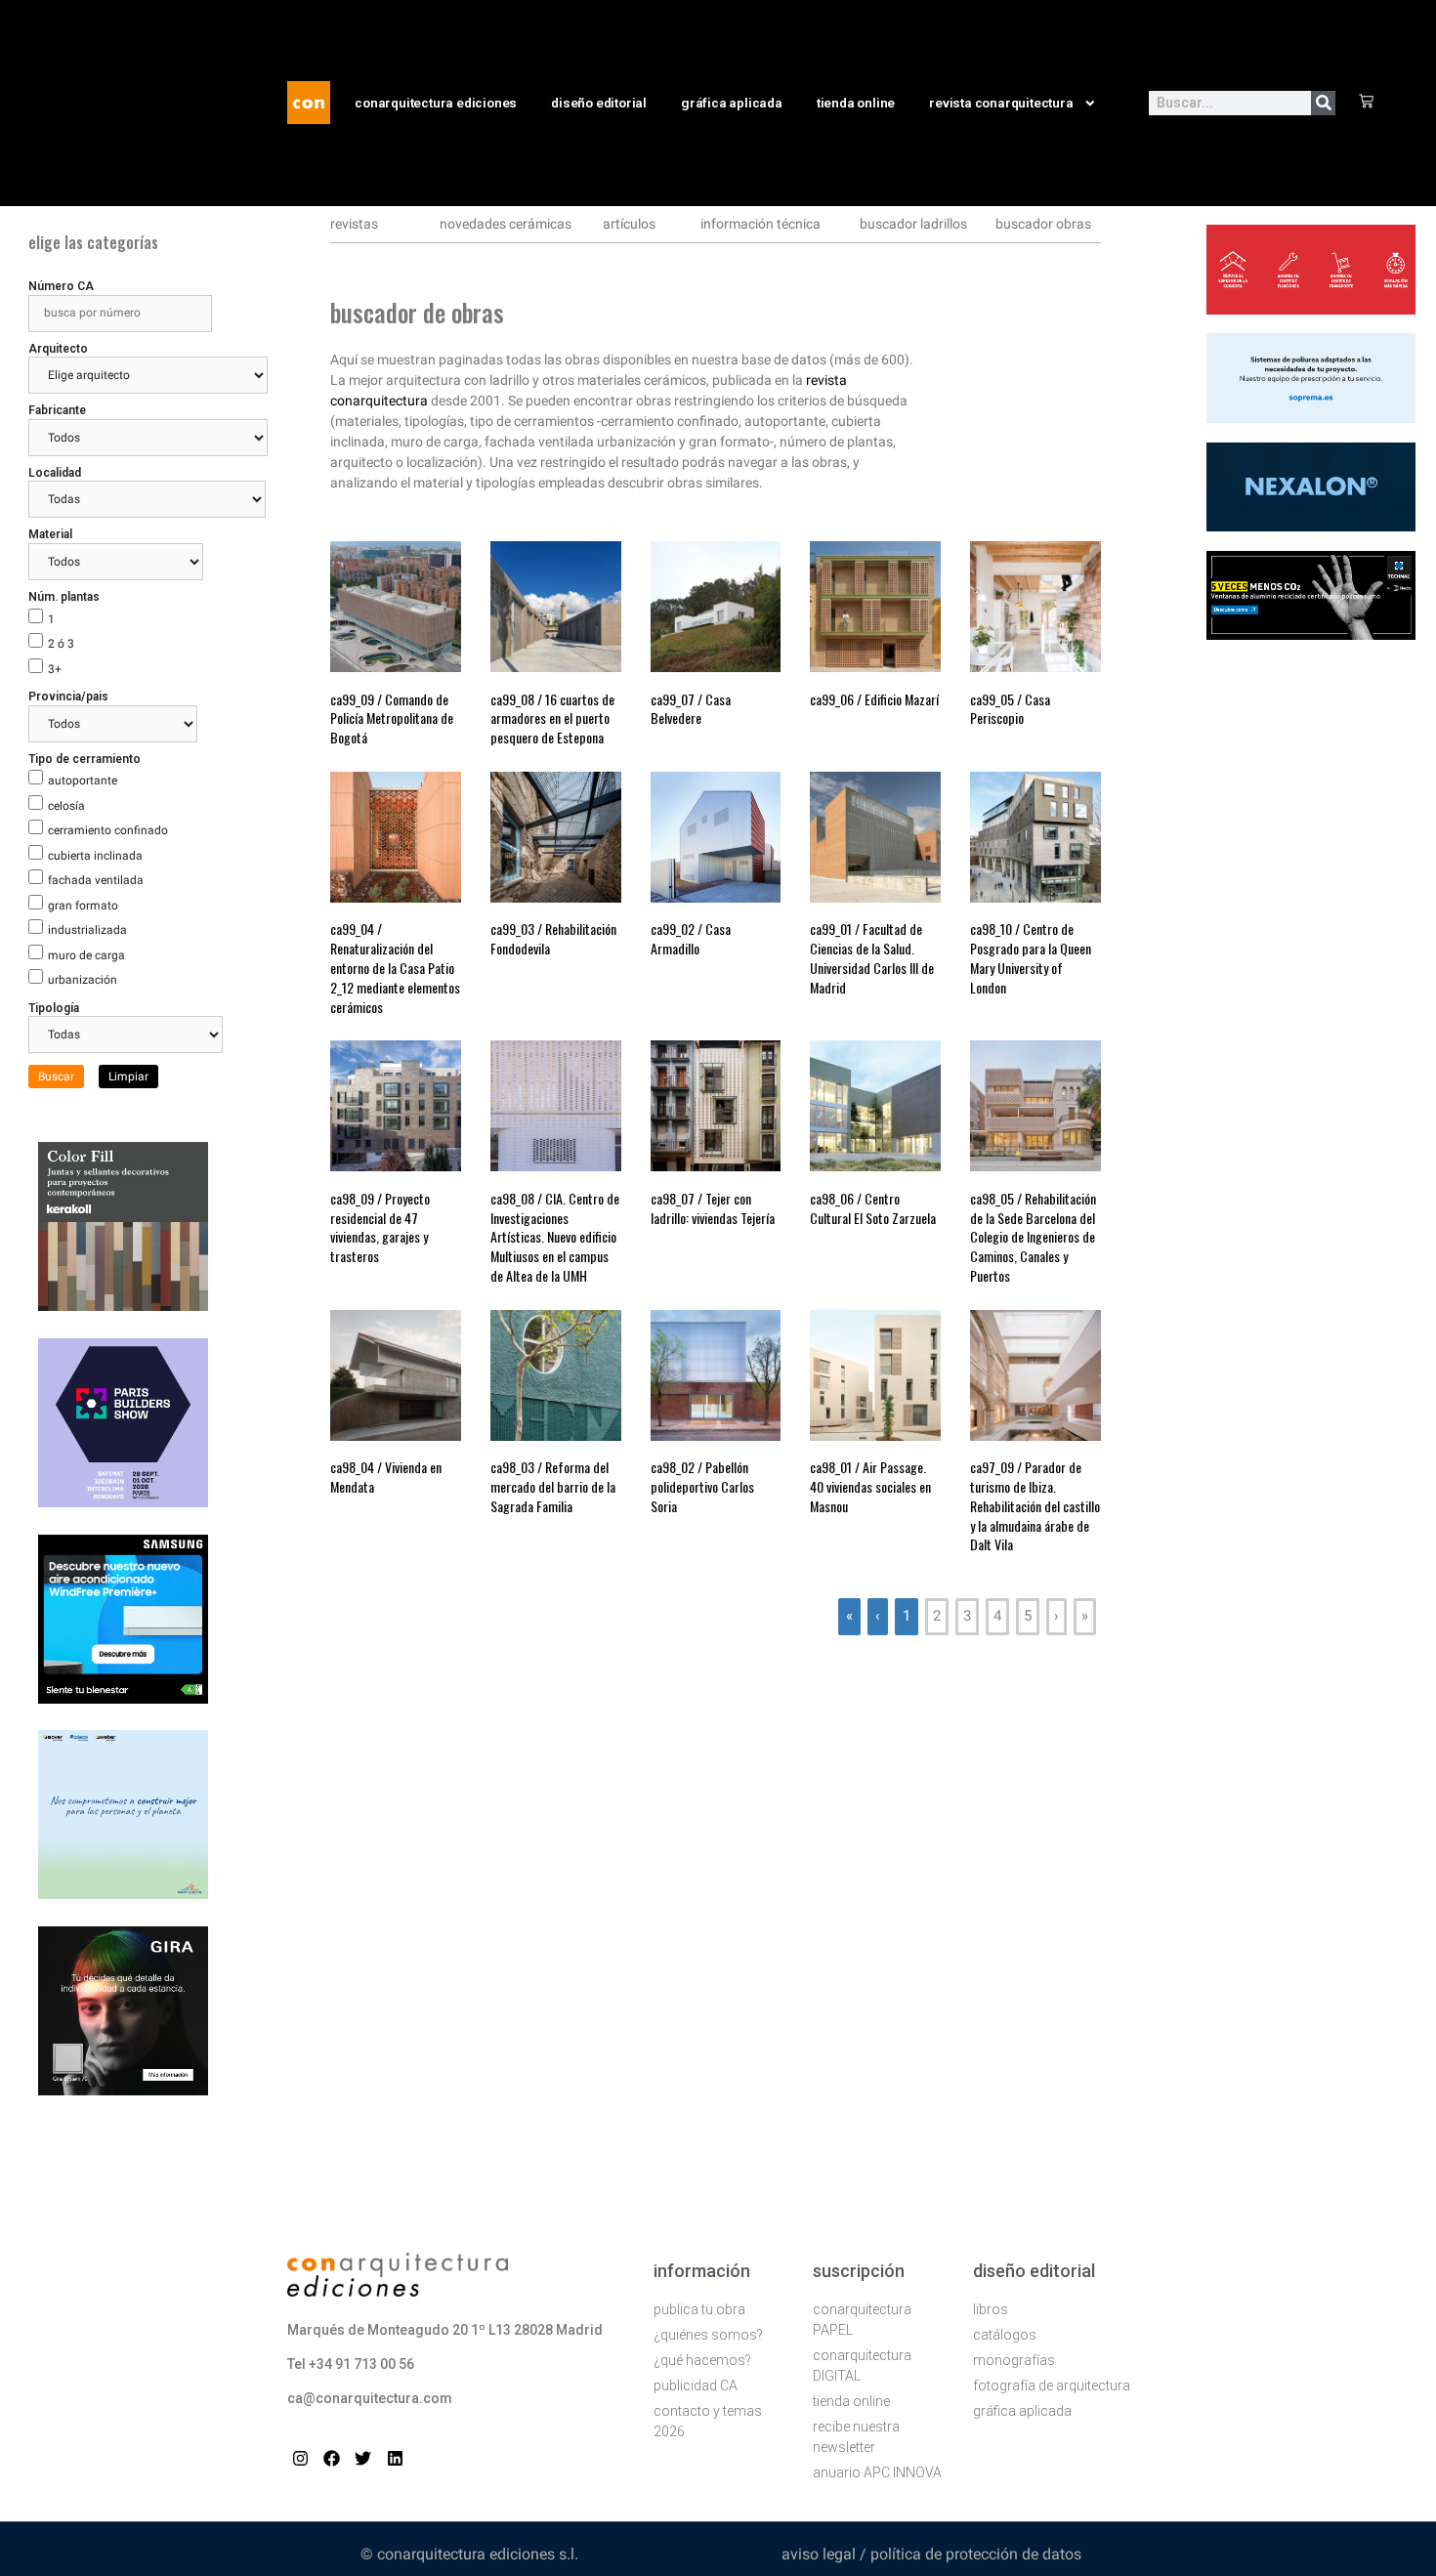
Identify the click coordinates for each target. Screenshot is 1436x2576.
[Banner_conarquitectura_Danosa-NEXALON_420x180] (1311, 526)
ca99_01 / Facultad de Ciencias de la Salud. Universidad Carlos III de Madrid (872, 957)
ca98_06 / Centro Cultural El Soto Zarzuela (873, 1208)
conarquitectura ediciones (436, 103)
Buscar (56, 1077)
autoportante (83, 781)
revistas (354, 224)
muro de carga (86, 955)
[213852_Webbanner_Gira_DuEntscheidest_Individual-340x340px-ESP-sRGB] (123, 2090)
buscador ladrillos (913, 224)
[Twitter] (363, 2458)
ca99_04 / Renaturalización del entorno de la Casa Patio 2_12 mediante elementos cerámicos (395, 967)
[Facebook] (332, 2458)
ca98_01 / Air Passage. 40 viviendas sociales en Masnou (870, 1486)
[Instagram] (300, 2458)
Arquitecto (58, 349)
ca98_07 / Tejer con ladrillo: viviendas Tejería (713, 1208)
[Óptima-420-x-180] (1311, 309)
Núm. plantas (64, 597)
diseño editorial (599, 103)
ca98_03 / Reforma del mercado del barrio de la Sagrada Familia (553, 1486)
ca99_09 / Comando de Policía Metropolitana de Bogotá (392, 718)
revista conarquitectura (1001, 103)
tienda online (856, 103)
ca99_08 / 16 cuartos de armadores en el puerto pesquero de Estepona (552, 718)
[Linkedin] (395, 2458)
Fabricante (57, 410)
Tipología (54, 1008)
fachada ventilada (96, 880)
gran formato (83, 906)
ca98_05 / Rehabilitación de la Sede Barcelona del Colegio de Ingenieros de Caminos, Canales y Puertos (1033, 1237)
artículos (629, 224)
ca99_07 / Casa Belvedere (691, 709)
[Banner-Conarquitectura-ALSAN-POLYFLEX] (1311, 417)
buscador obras (1043, 224)
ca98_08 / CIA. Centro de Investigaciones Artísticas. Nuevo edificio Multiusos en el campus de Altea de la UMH (555, 1237)
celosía (66, 806)
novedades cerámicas (506, 224)
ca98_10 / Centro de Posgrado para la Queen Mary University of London (1031, 957)
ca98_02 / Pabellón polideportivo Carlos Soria (702, 1486)
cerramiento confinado (108, 830)
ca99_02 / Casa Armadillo (691, 938)
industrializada (87, 930)
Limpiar (128, 1077)
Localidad (55, 473)
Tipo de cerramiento (84, 759)
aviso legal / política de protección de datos (931, 2554)
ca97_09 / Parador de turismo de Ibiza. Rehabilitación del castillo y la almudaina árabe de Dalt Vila (1035, 1505)
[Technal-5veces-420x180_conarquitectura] (1311, 634)
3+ (55, 669)
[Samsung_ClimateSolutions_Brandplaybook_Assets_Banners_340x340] (123, 1698)
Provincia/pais (68, 697)
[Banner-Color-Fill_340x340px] (123, 1305)
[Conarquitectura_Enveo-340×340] (123, 1893)
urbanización (83, 980)
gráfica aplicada (732, 103)
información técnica (760, 224)
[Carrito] (1366, 103)
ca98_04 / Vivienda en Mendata (386, 1477)
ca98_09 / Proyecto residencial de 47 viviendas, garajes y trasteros (380, 1227)
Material (50, 534)
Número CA (61, 286)
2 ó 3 (61, 644)
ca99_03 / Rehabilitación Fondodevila (553, 938)
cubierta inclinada (95, 856)
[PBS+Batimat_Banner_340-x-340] (123, 1501)
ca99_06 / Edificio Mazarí (874, 699)
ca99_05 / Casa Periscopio (1010, 709)
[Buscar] (1323, 103)
